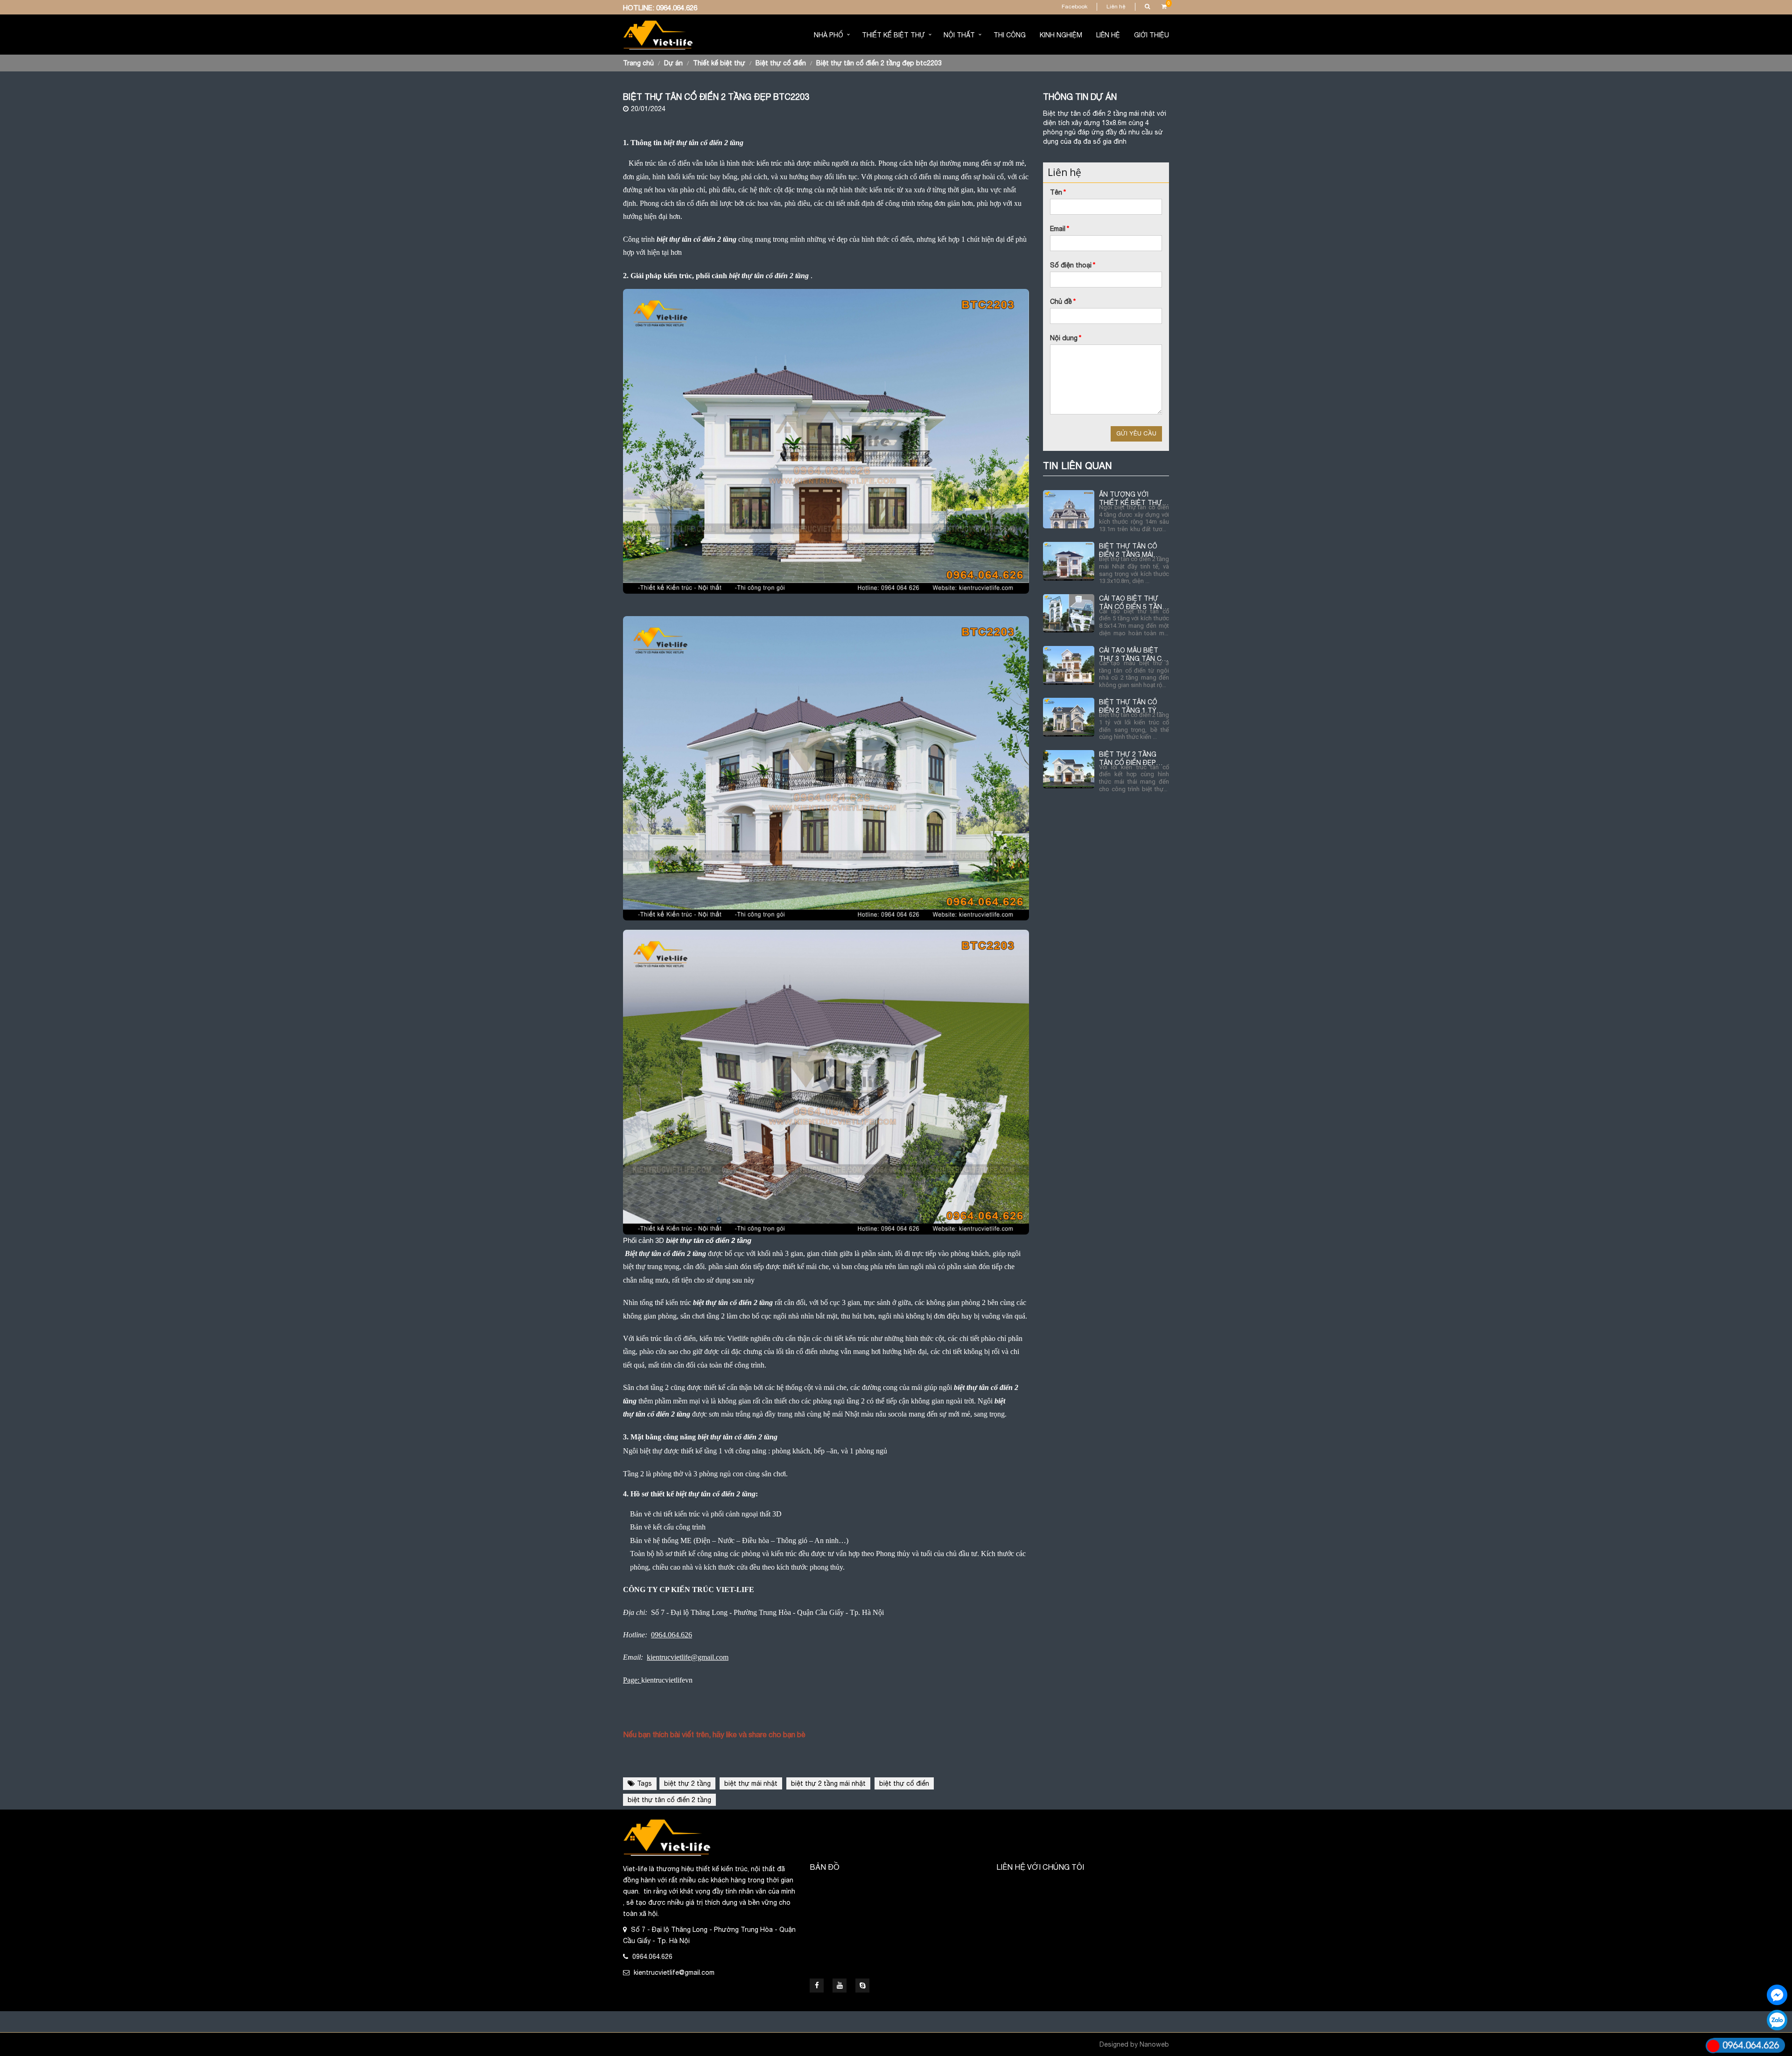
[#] (862, 1986)
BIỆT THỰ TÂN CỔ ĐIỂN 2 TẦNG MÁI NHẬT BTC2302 (1128, 551)
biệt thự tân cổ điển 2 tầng (669, 1800)
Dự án (673, 63)
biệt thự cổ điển (904, 1783)
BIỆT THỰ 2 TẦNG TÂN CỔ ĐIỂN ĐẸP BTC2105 (1128, 759)
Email (1060, 229)
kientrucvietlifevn (667, 1680)
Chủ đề (1063, 302)
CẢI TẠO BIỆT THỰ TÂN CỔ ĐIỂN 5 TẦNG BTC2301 (1133, 603)
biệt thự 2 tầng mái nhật (828, 1783)
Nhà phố (829, 35)
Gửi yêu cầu (1136, 433)
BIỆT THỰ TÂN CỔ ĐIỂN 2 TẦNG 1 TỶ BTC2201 (1128, 706)
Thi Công (1010, 35)
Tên (1058, 192)
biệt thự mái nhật (751, 1783)
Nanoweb (1154, 2044)
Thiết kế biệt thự (893, 35)
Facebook (1074, 7)
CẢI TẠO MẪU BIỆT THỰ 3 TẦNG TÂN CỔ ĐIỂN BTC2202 (1133, 655)
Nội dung (1066, 338)
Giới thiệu (1151, 35)
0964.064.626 (677, 8)
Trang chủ (638, 63)
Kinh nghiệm (1061, 35)
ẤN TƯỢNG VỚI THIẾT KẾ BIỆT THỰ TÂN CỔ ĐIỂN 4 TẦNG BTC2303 (1133, 499)
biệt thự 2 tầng (687, 1783)
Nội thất (959, 35)
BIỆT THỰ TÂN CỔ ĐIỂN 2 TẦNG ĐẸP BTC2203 (879, 63)
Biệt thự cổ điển (781, 63)
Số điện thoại (1073, 265)
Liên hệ (1116, 7)
